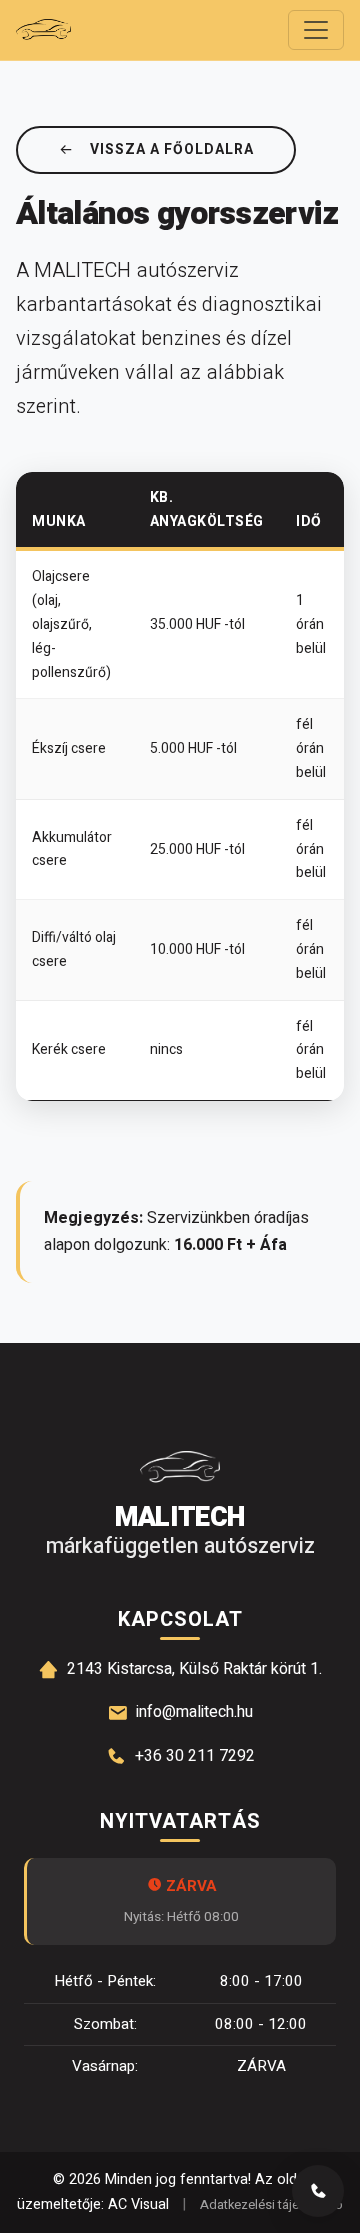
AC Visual (138, 2204)
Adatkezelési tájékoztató (271, 2205)
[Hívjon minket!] (318, 2191)
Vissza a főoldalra (172, 149)
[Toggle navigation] (316, 30)
